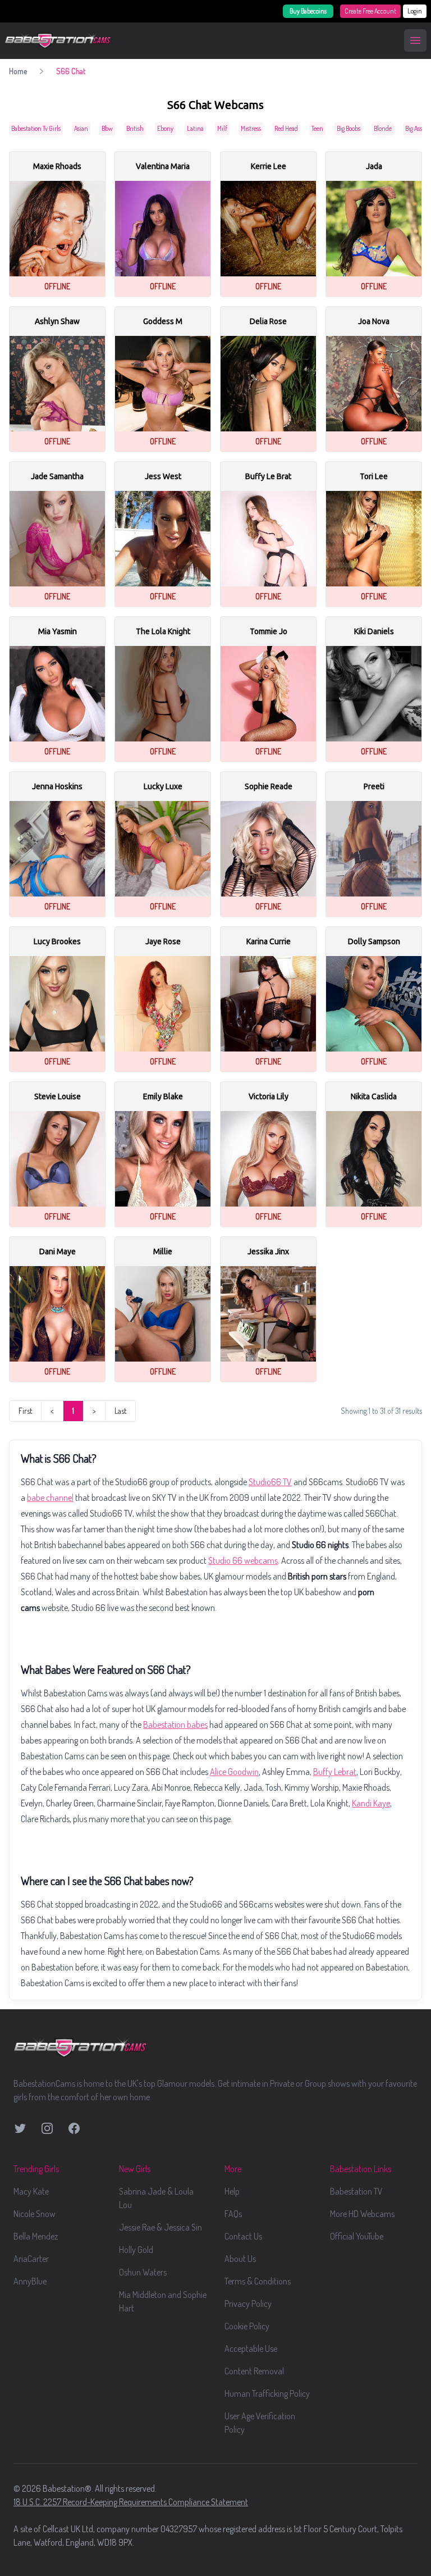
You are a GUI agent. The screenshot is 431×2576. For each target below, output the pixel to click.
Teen (317, 128)
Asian (81, 128)
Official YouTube (357, 2236)
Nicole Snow (35, 2214)
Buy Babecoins (308, 11)
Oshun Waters (143, 2272)
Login (415, 11)
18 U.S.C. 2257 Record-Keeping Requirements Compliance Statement (131, 2502)
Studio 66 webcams (243, 1560)
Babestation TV (356, 2191)
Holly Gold (136, 2250)
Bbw (107, 128)
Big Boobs (349, 128)
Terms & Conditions (258, 2281)
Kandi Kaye (371, 1803)
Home (18, 71)
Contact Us (243, 2236)
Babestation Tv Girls (36, 128)
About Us (240, 2259)
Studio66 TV (270, 1482)
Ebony (165, 128)
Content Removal (254, 2371)
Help (232, 2191)
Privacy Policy (248, 2304)
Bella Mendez (36, 2236)
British (135, 128)
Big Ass (414, 128)
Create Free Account (370, 11)
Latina (195, 128)
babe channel (50, 1498)
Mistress (251, 128)
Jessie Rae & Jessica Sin (161, 2227)
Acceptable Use (251, 2349)
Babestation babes (175, 1724)
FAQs (233, 2214)
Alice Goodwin (234, 1772)
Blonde (383, 128)
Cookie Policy (247, 2326)
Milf (222, 128)
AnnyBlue (30, 2281)
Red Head (286, 128)
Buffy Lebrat (335, 1772)
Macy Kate (31, 2191)
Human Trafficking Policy (267, 2393)
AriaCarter (31, 2259)
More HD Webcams (362, 2214)
